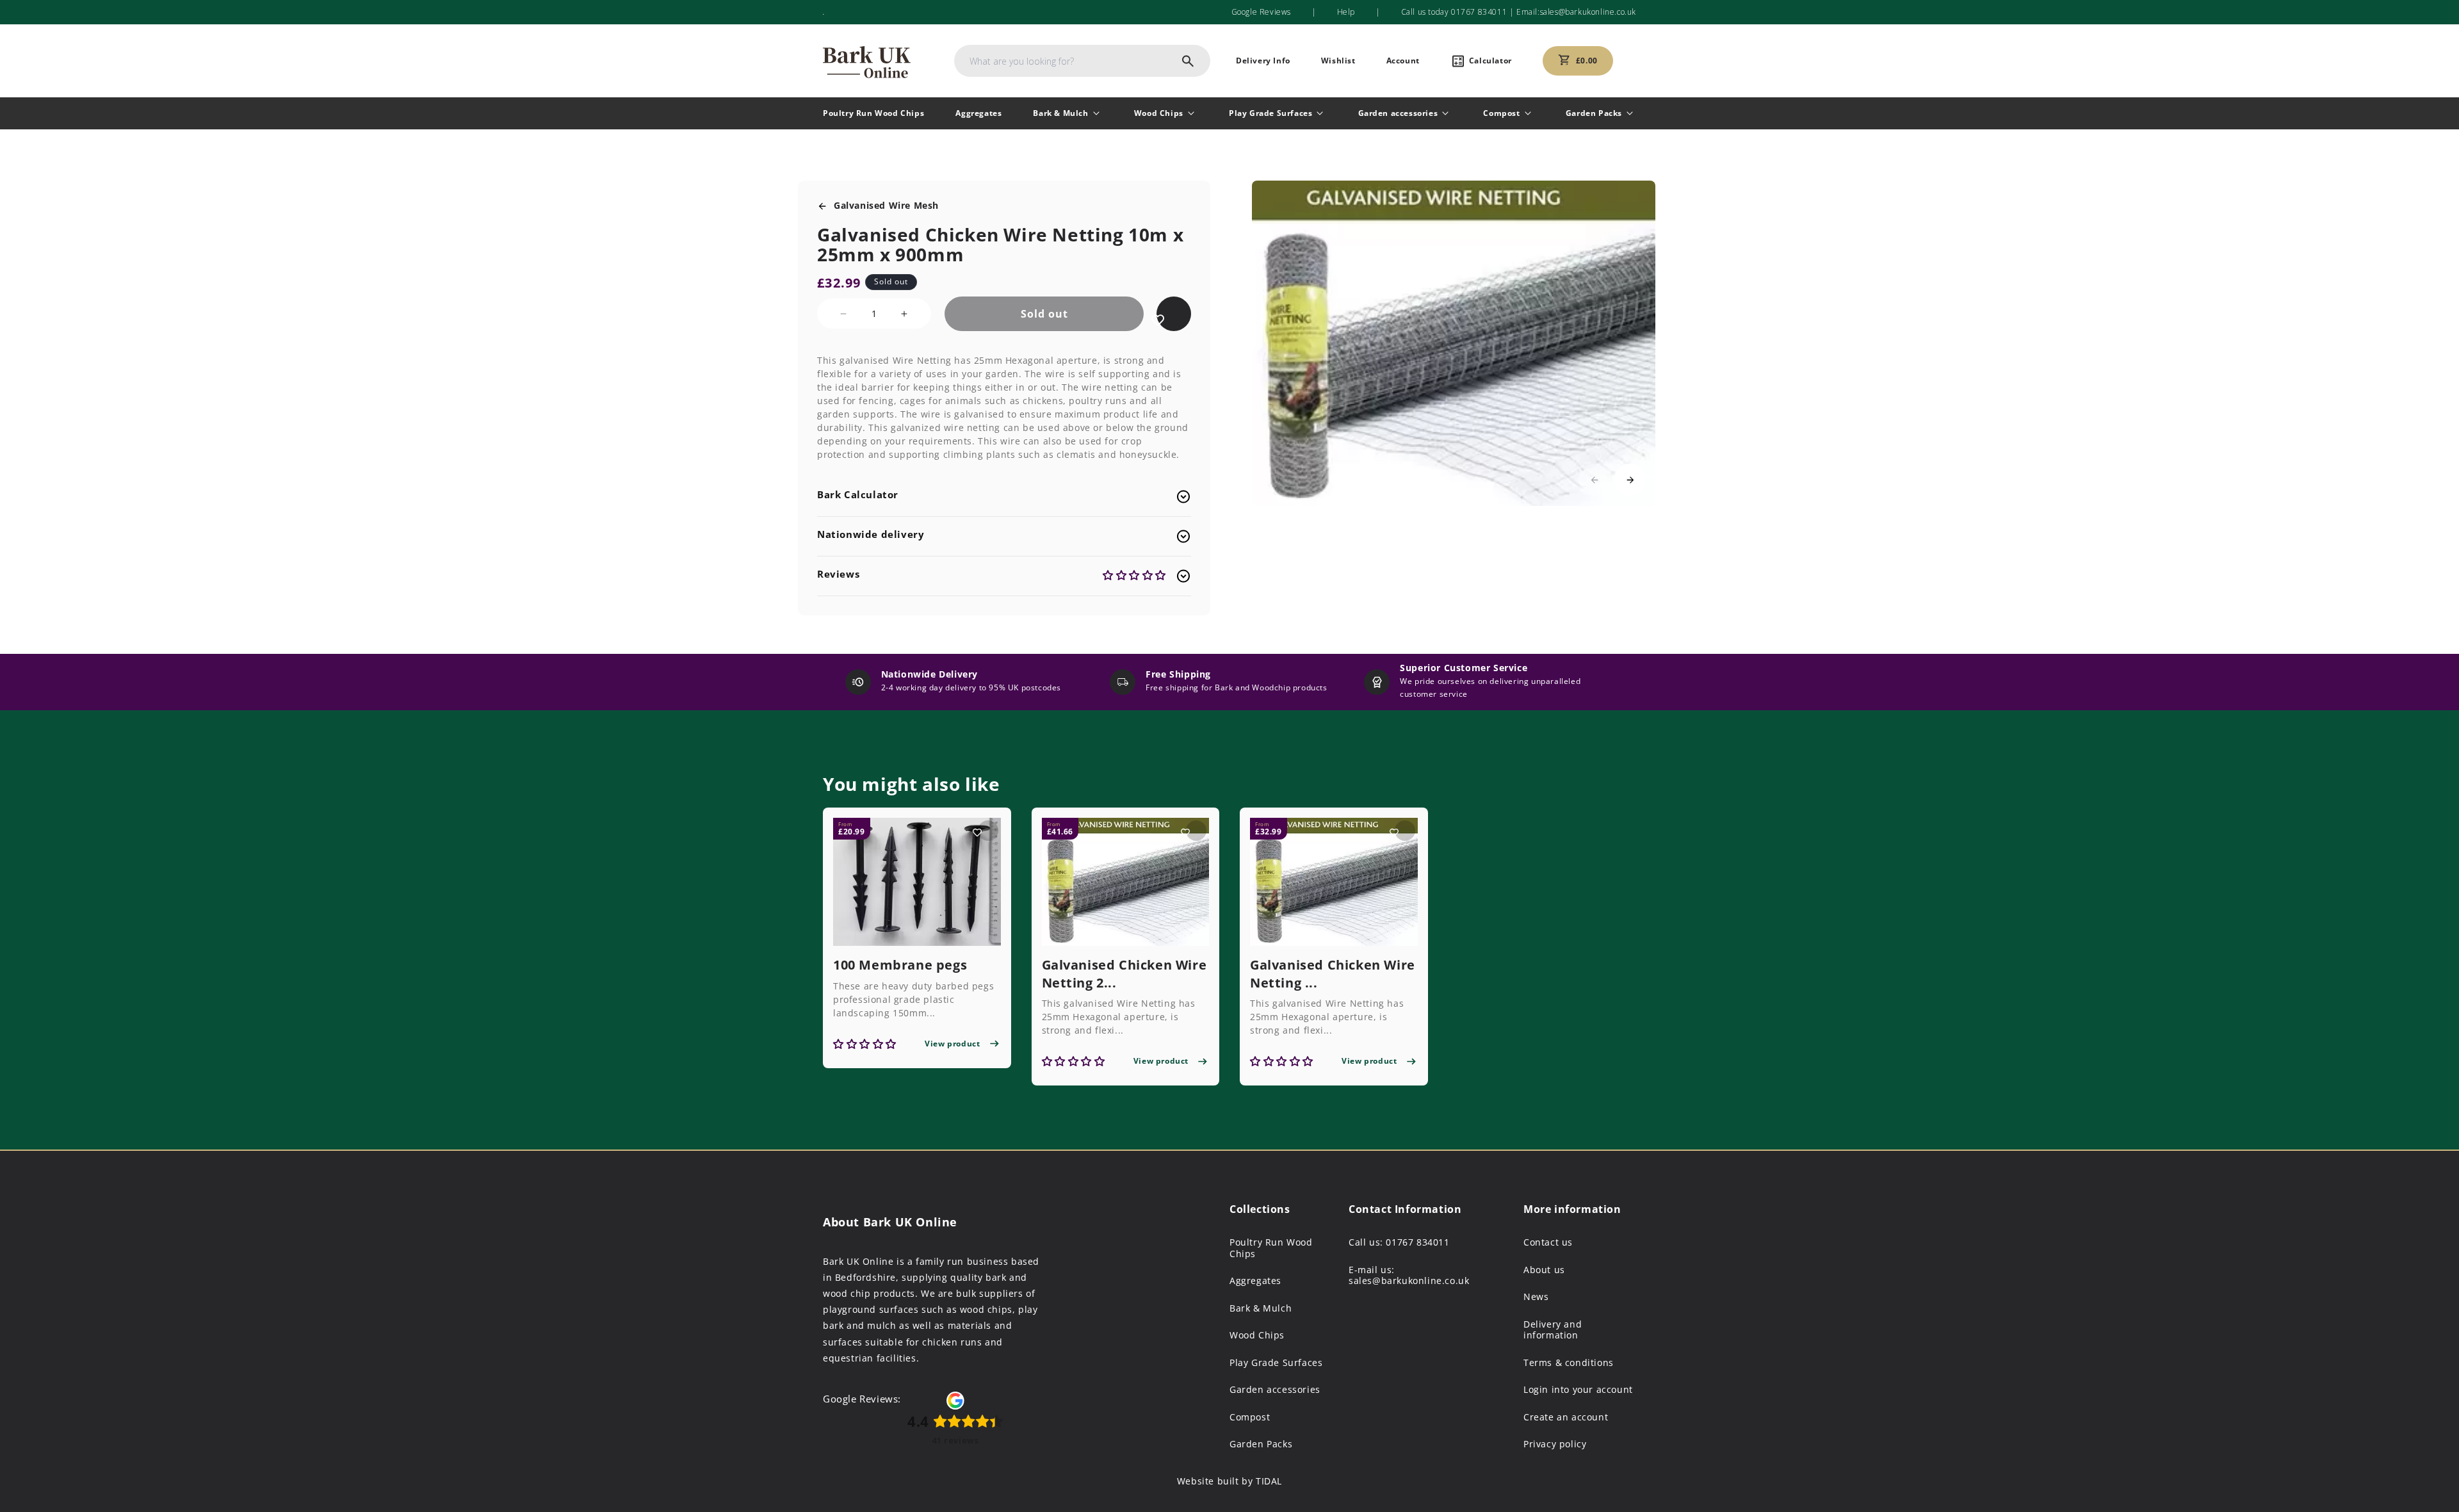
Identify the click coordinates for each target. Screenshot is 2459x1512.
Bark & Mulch (1060, 113)
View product (952, 1044)
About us (1544, 1270)
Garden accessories (1398, 113)
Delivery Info (1263, 61)
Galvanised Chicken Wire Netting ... (1333, 974)
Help (1346, 12)
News (1536, 1297)
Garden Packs (1594, 113)
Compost (1501, 113)
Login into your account (1578, 1390)
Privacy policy (1555, 1444)
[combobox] (1082, 61)
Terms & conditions (1569, 1363)
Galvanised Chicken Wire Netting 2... (1124, 974)
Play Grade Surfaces (1270, 113)
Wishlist (1338, 61)
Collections (1260, 1209)
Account (1403, 61)
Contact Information (1405, 1209)
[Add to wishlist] (1158, 320)
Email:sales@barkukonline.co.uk (1575, 12)
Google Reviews (1261, 12)
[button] (1630, 480)
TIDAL (1269, 1481)
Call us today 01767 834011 (1454, 12)
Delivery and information (1553, 1330)
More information (1572, 1209)
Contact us (1548, 1242)
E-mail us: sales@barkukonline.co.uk (1409, 1275)
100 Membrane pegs (900, 965)
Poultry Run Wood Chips (873, 113)
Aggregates (978, 113)
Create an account (1566, 1417)
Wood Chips (1159, 113)
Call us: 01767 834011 (1399, 1242)
